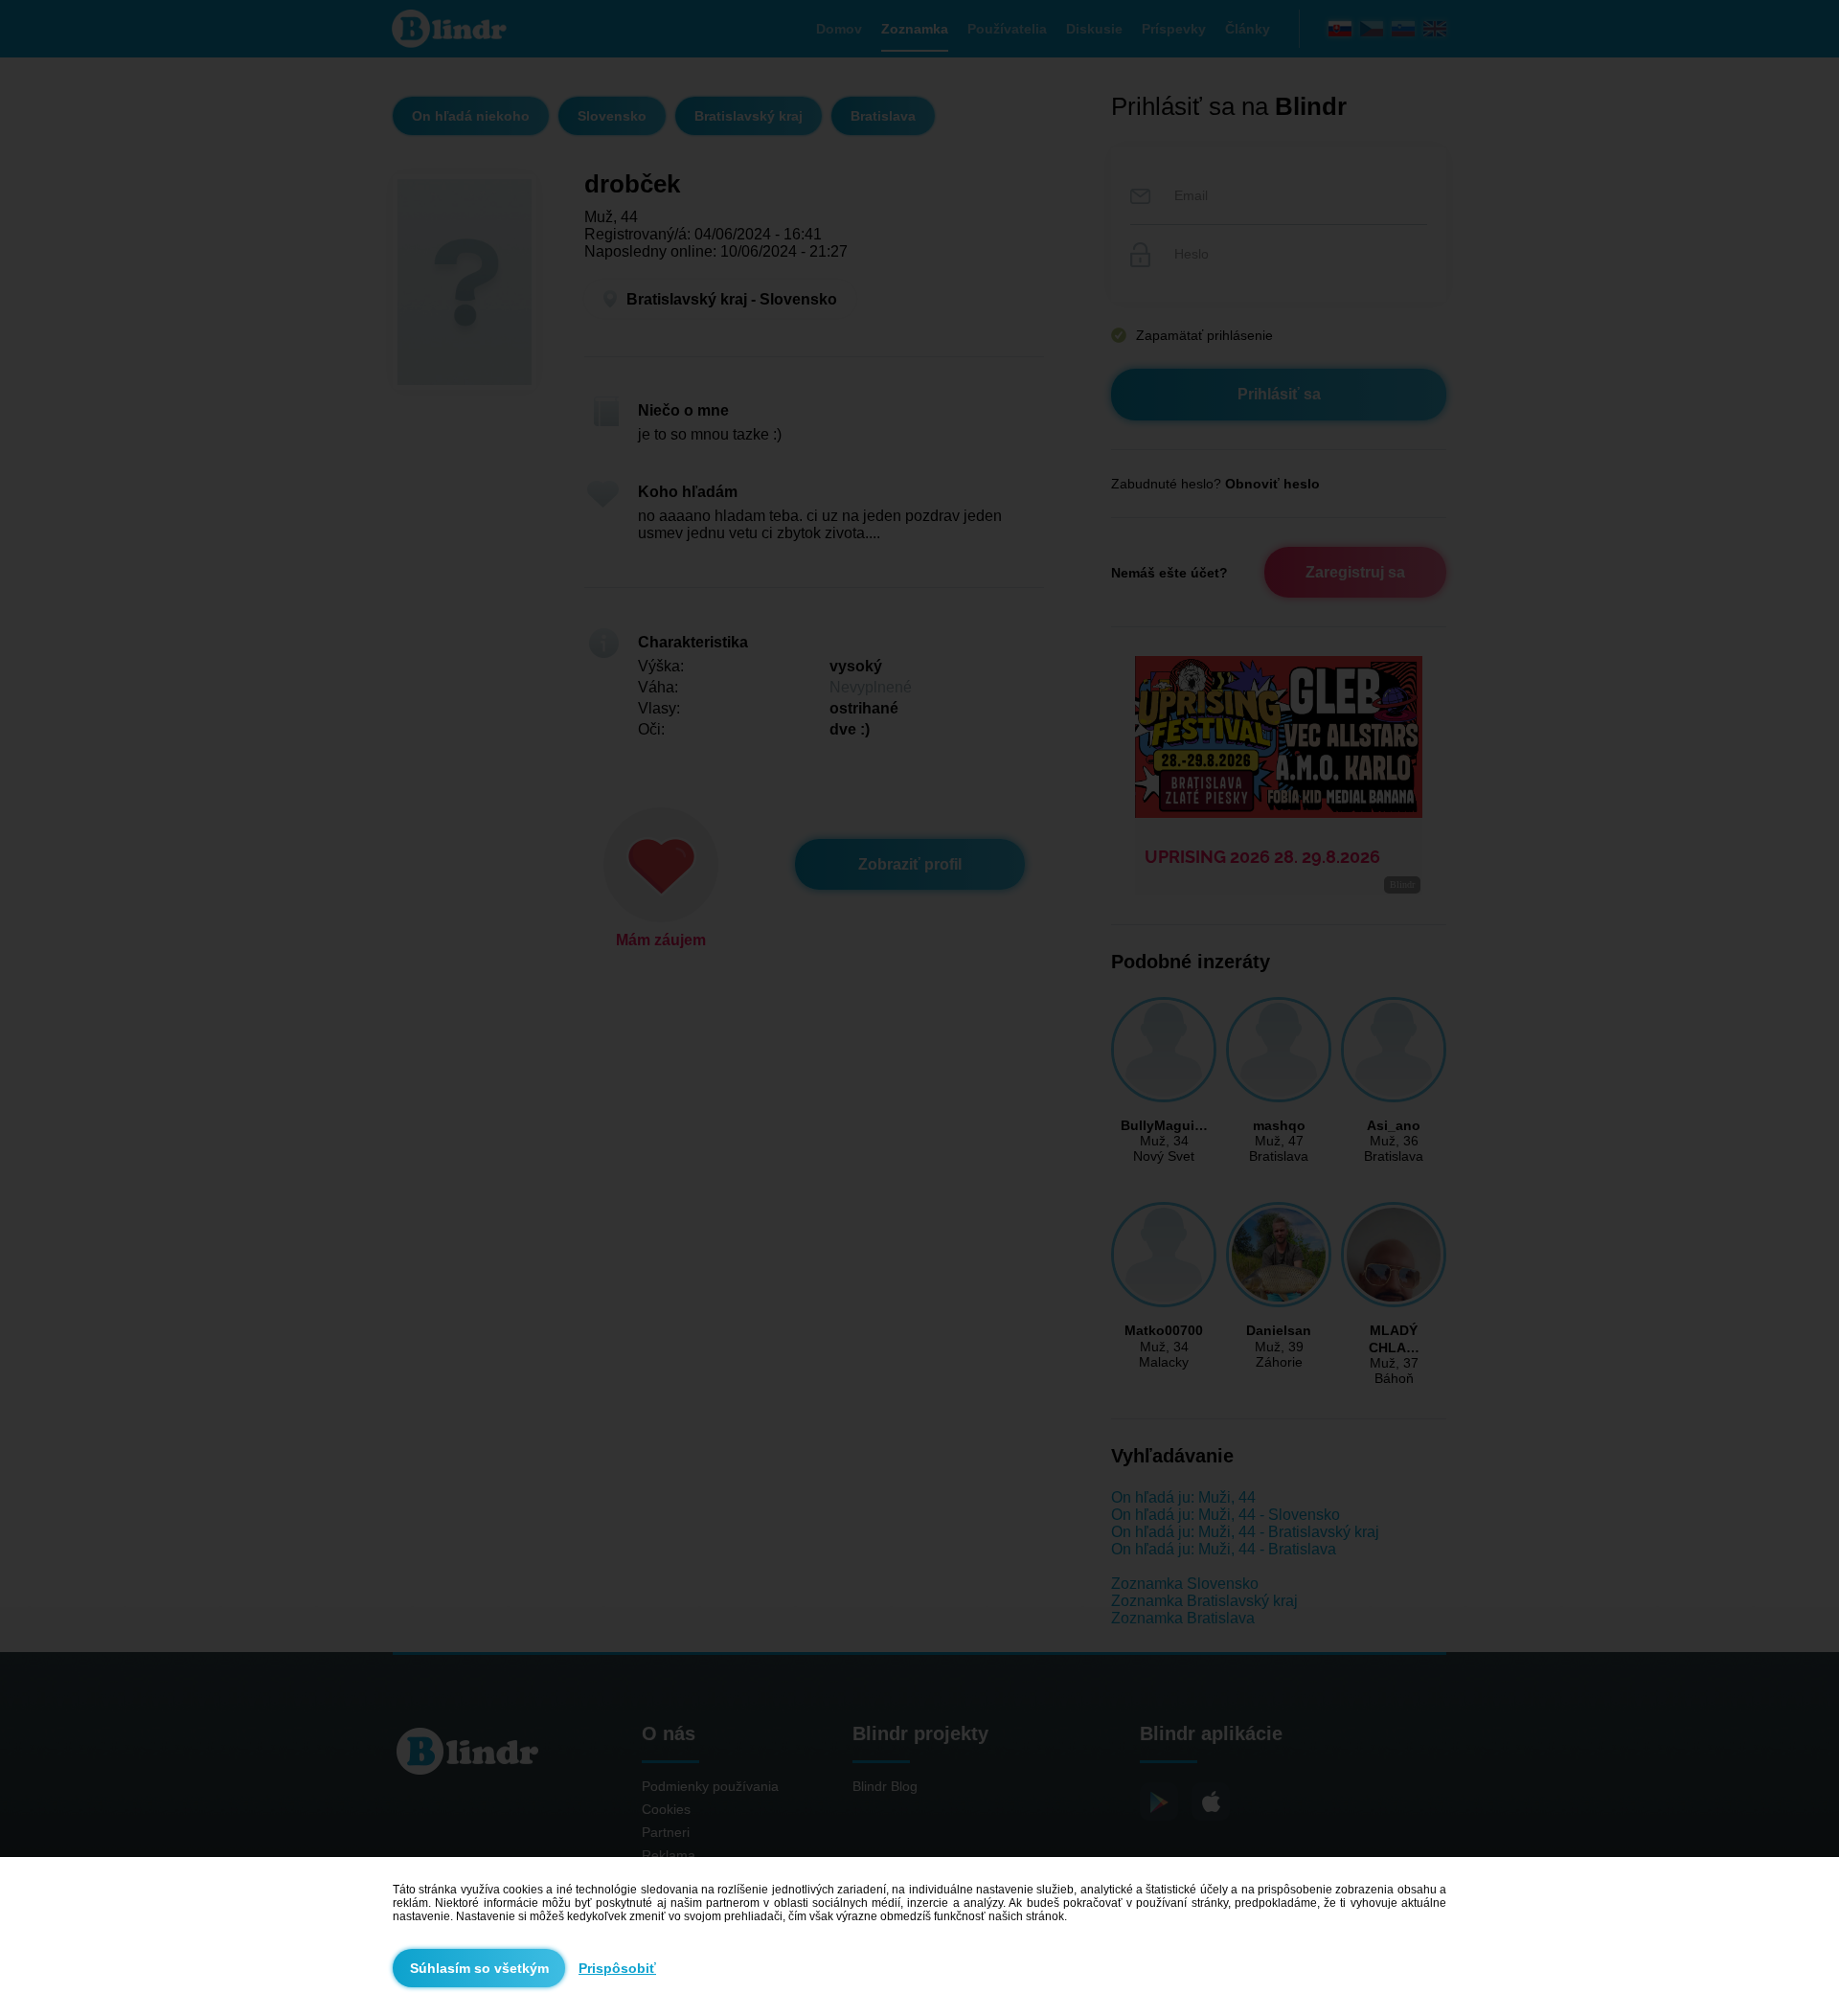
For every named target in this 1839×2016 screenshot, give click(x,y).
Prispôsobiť (617, 1968)
